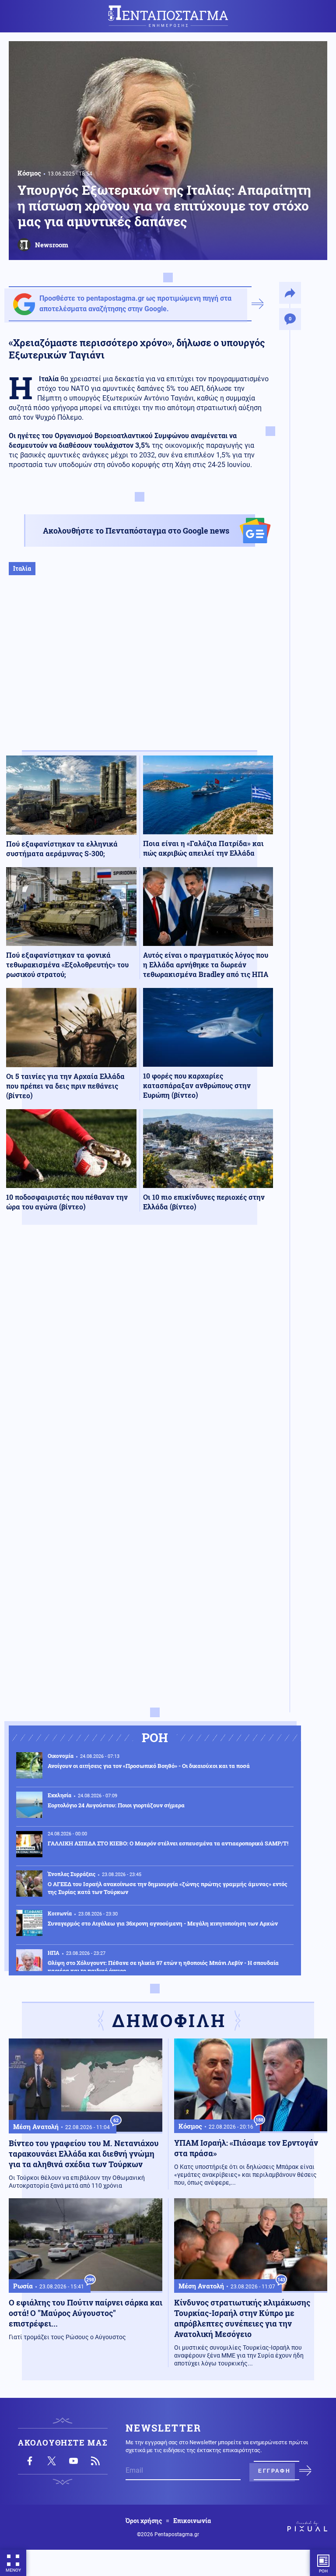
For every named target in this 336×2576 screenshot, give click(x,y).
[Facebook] (30, 2461)
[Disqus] (140, 1360)
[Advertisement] (140, 672)
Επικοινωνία (192, 2521)
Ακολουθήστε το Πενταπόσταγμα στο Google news (136, 531)
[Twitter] (52, 2461)
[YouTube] (73, 2461)
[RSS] (95, 2461)
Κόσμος (29, 173)
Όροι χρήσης (144, 2521)
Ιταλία (22, 568)
